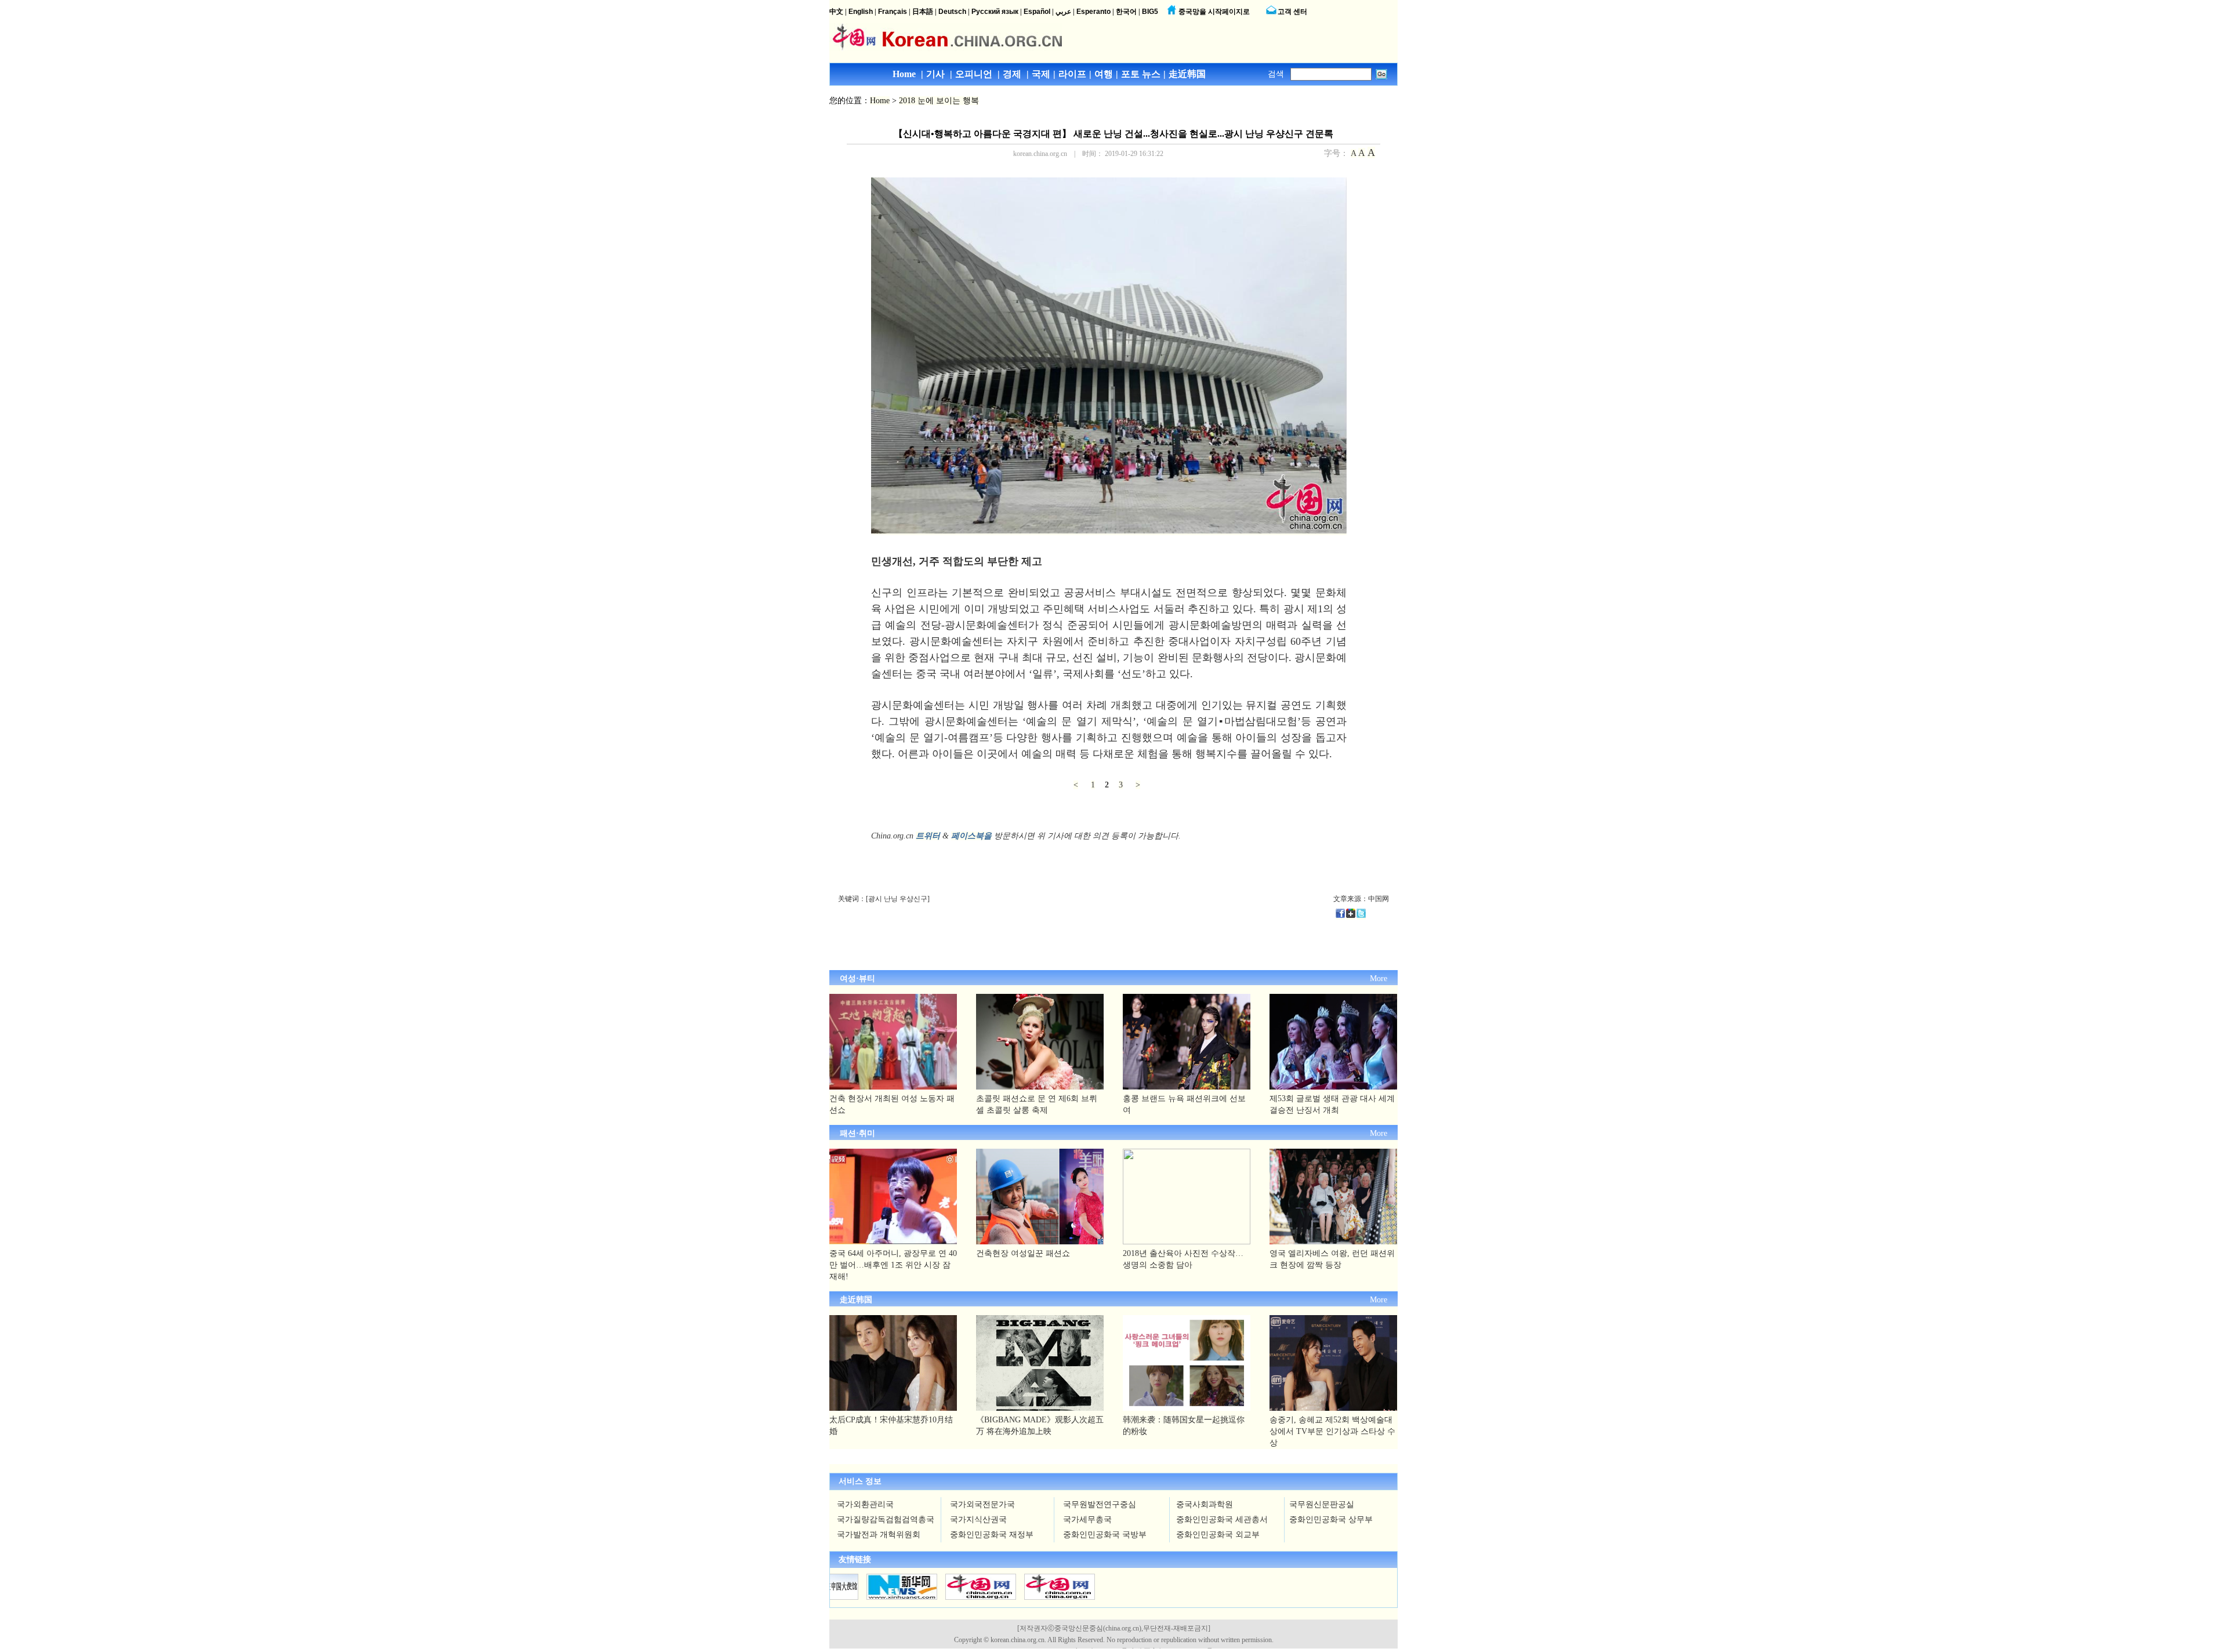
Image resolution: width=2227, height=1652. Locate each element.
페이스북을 (971, 836)
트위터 (928, 836)
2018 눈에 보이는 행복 (939, 101)
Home (880, 101)
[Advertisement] (1003, 941)
